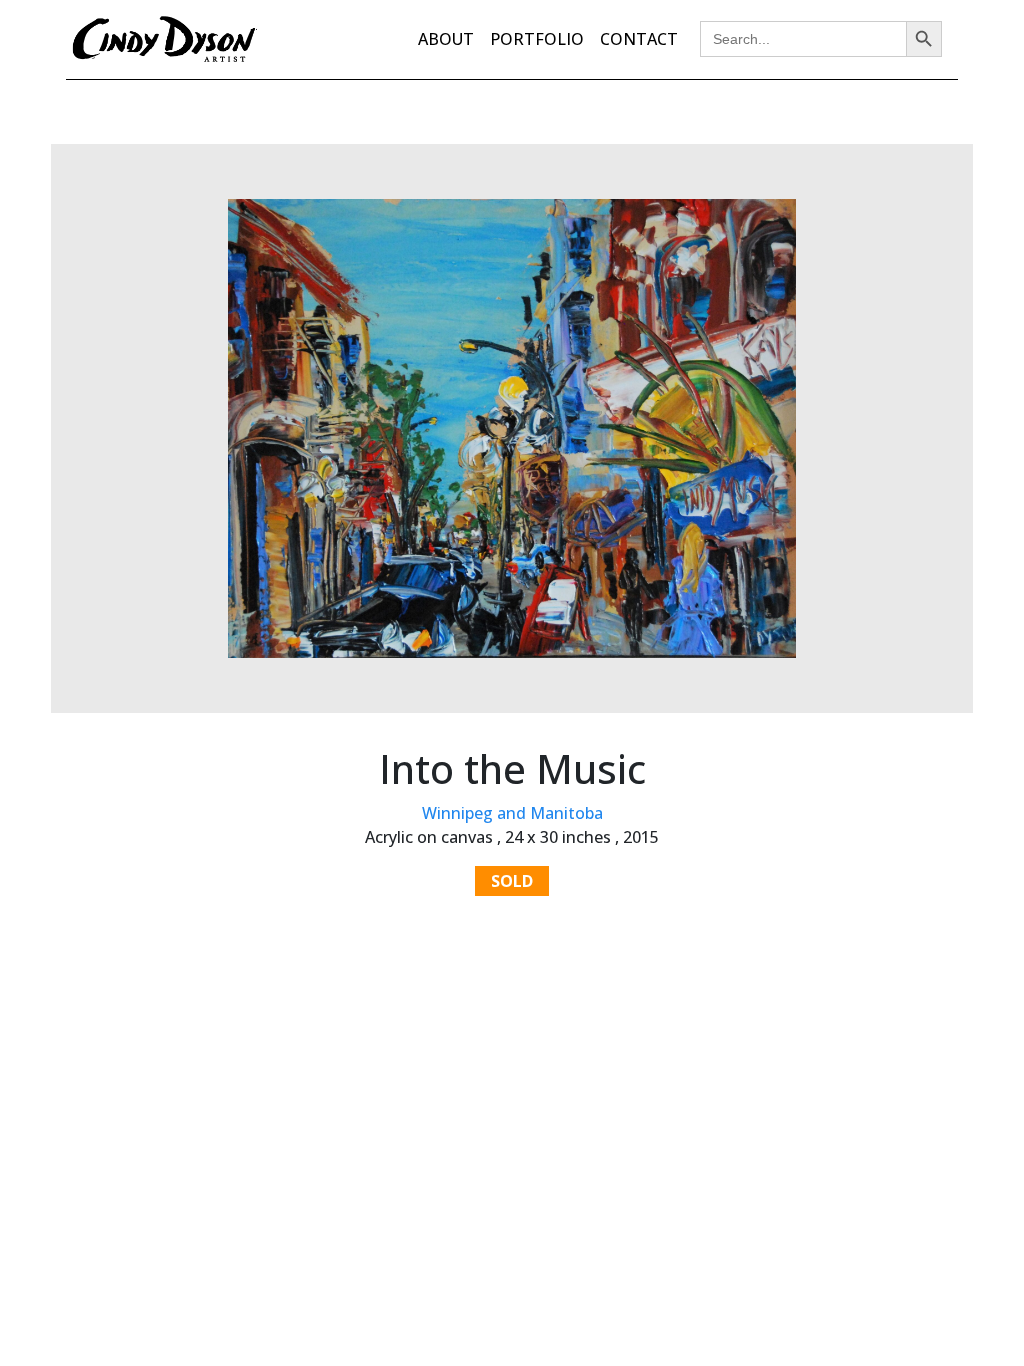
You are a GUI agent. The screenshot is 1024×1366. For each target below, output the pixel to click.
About (446, 39)
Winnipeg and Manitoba (512, 813)
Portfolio (537, 39)
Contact (639, 39)
